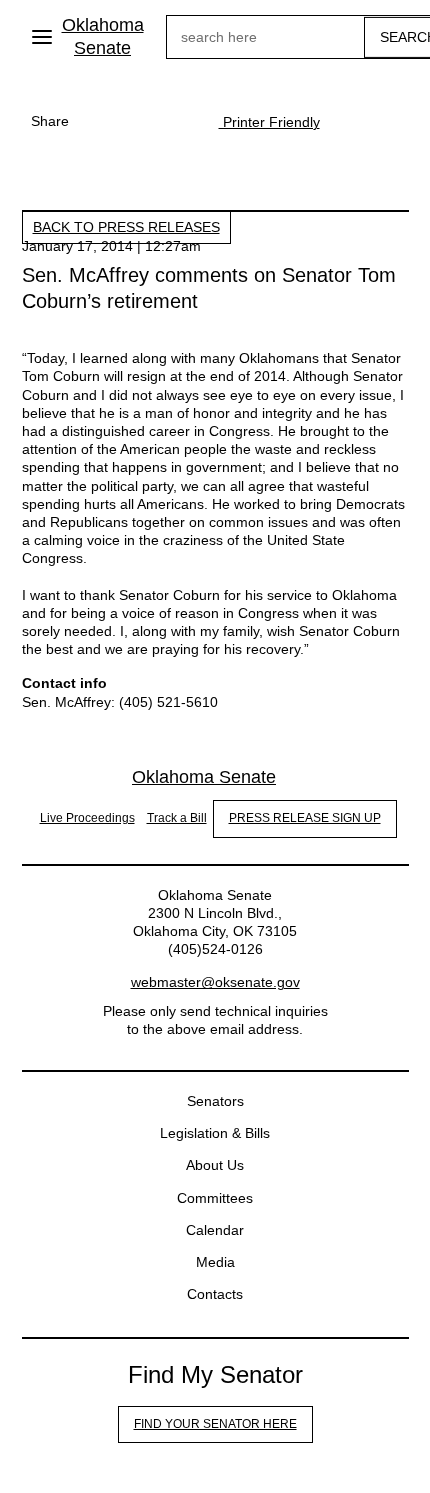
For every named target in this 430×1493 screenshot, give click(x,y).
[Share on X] (139, 121)
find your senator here (215, 1424)
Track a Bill (177, 818)
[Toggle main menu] (42, 37)
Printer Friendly (269, 122)
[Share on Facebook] (99, 121)
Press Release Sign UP (305, 818)
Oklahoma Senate (103, 36)
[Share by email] (179, 121)
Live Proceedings (87, 818)
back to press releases (126, 227)
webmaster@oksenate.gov (215, 982)
